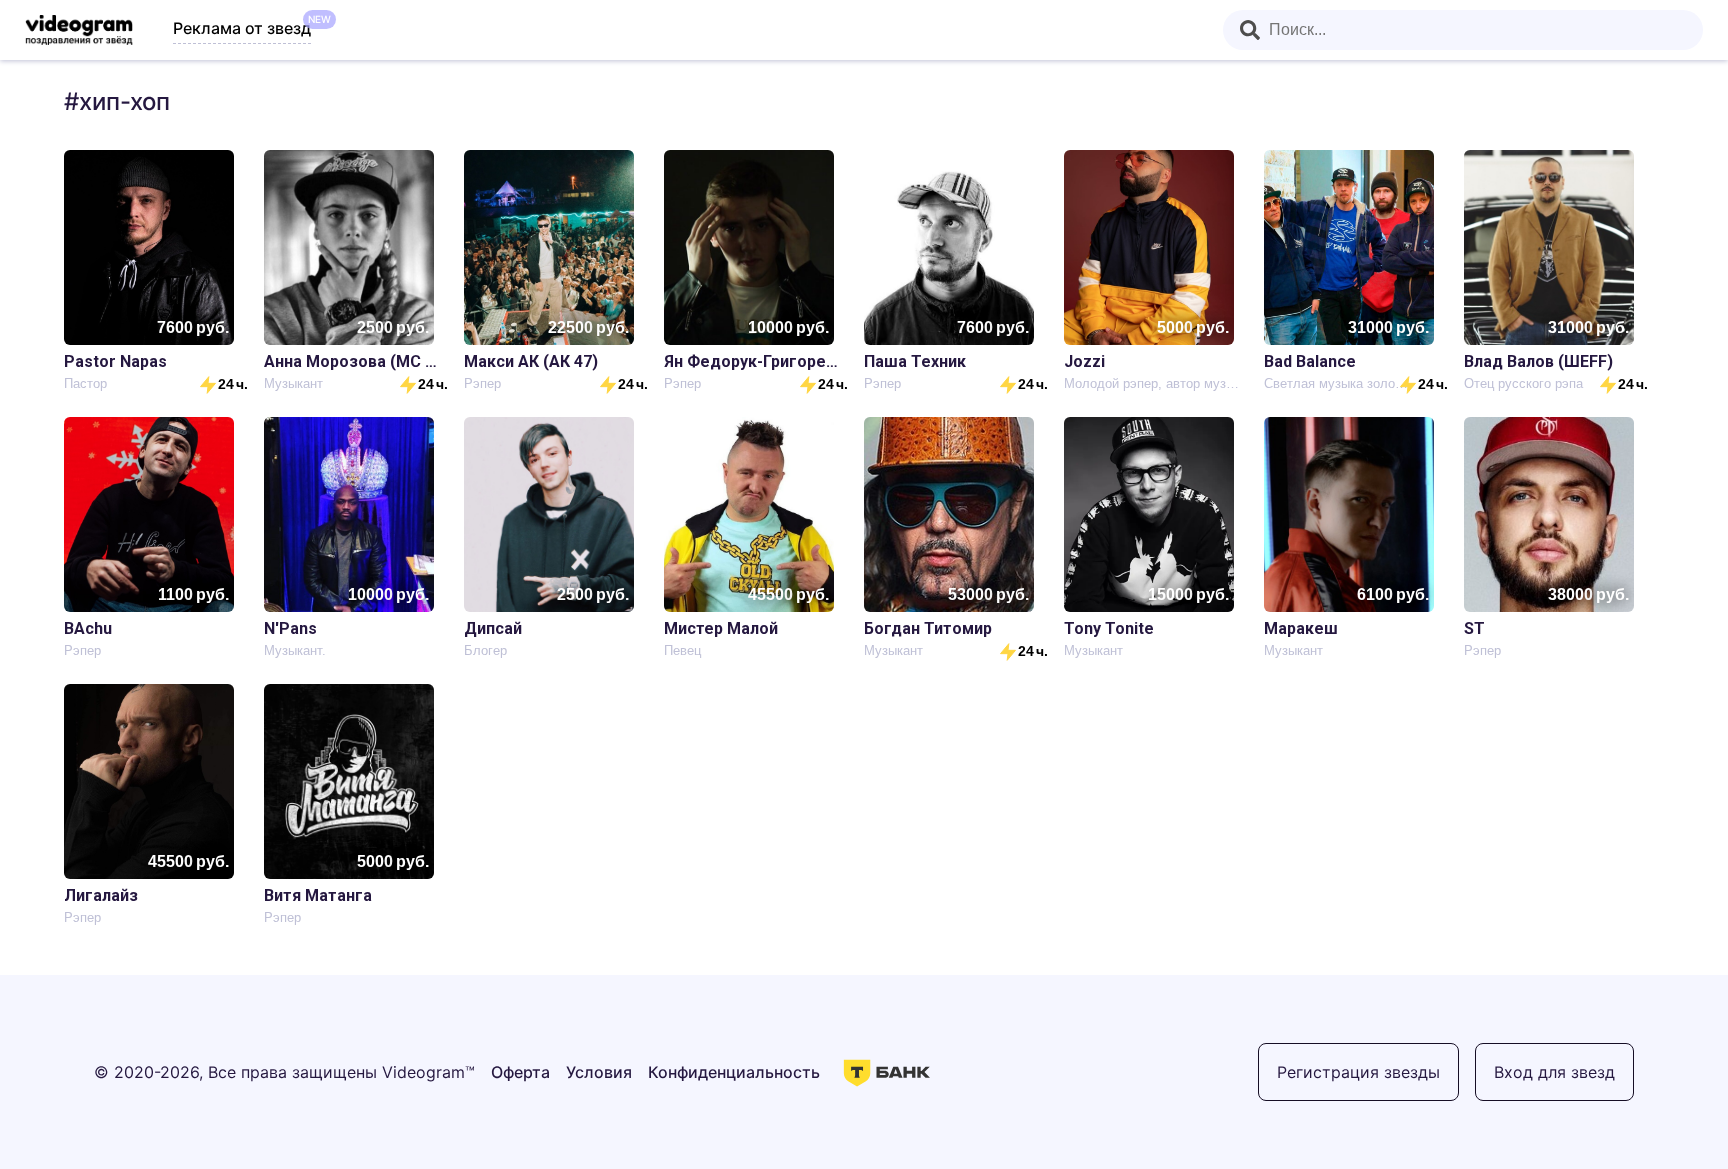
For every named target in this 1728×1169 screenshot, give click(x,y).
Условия (599, 1072)
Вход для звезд (1554, 1072)
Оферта (520, 1072)
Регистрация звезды (1358, 1072)
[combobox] (1463, 30)
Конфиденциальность (734, 1072)
